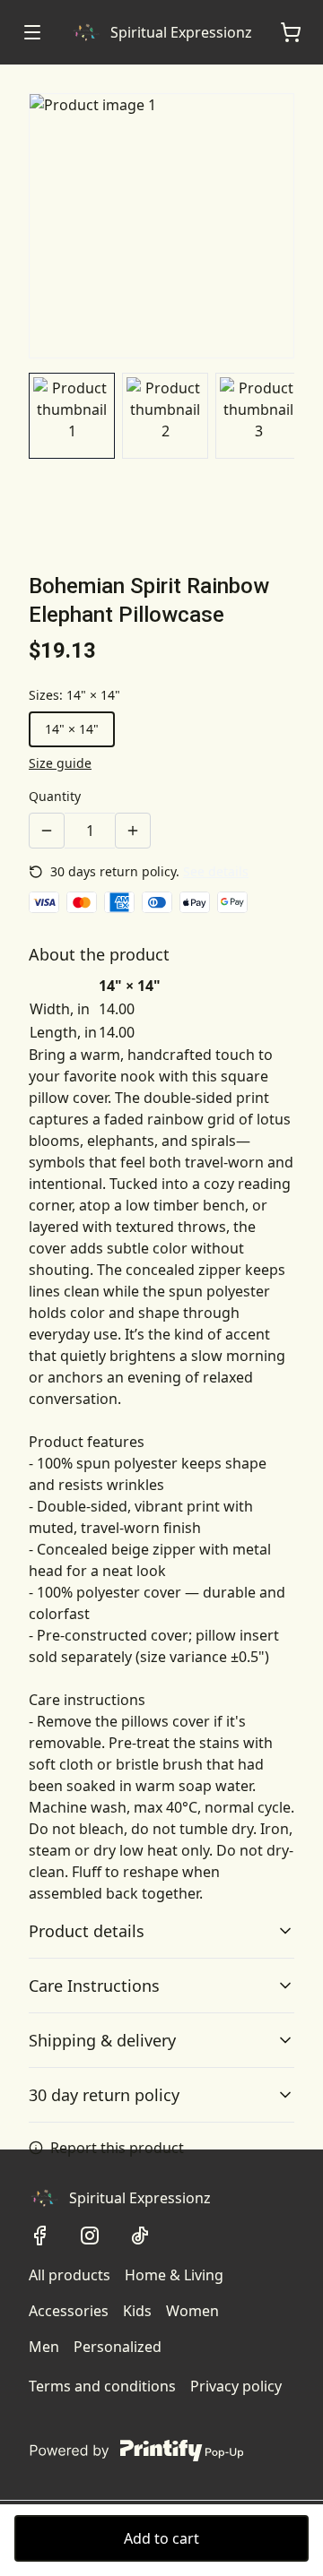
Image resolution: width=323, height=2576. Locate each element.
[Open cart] (291, 32)
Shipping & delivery (102, 2040)
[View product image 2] (165, 416)
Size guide (60, 763)
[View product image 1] (72, 416)
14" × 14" (72, 729)
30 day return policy (104, 2095)
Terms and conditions (102, 2386)
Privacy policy (236, 2386)
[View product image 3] (258, 416)
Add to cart (161, 2538)
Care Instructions (94, 1986)
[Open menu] (32, 32)
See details (216, 871)
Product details (87, 1931)
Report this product (117, 2148)
